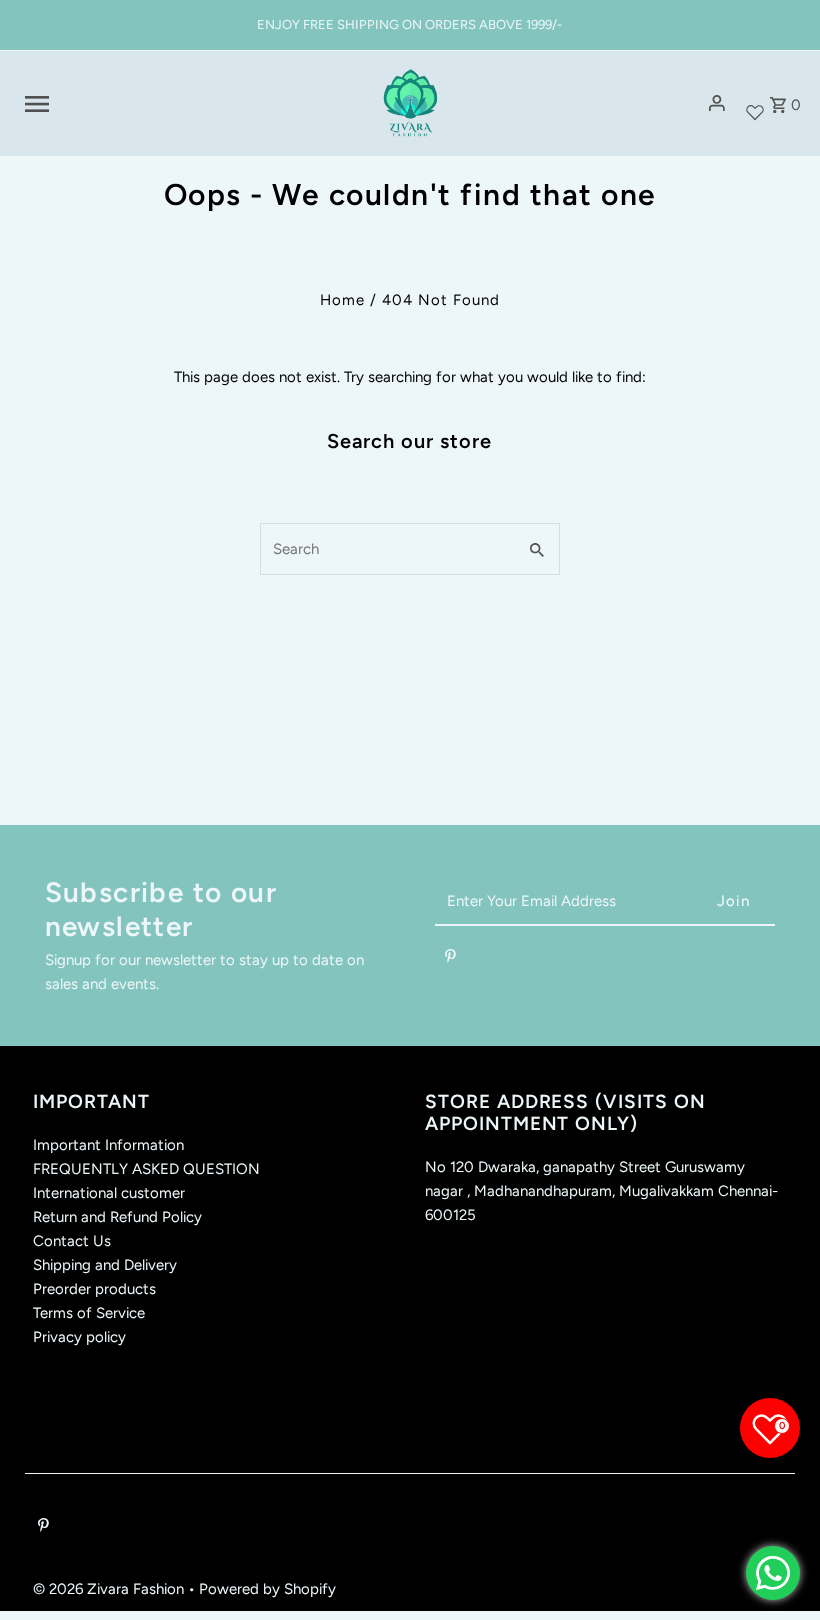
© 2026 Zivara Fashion (110, 1589)
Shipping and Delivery (105, 1265)
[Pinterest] (450, 960)
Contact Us (72, 1241)
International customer (109, 1193)
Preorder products (94, 1289)
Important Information (108, 1145)
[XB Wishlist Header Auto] (755, 103)
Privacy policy (79, 1337)
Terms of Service (89, 1313)
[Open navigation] (189, 104)
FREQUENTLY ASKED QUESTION (146, 1169)
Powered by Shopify (267, 1589)
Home (342, 300)
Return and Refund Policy (117, 1217)
